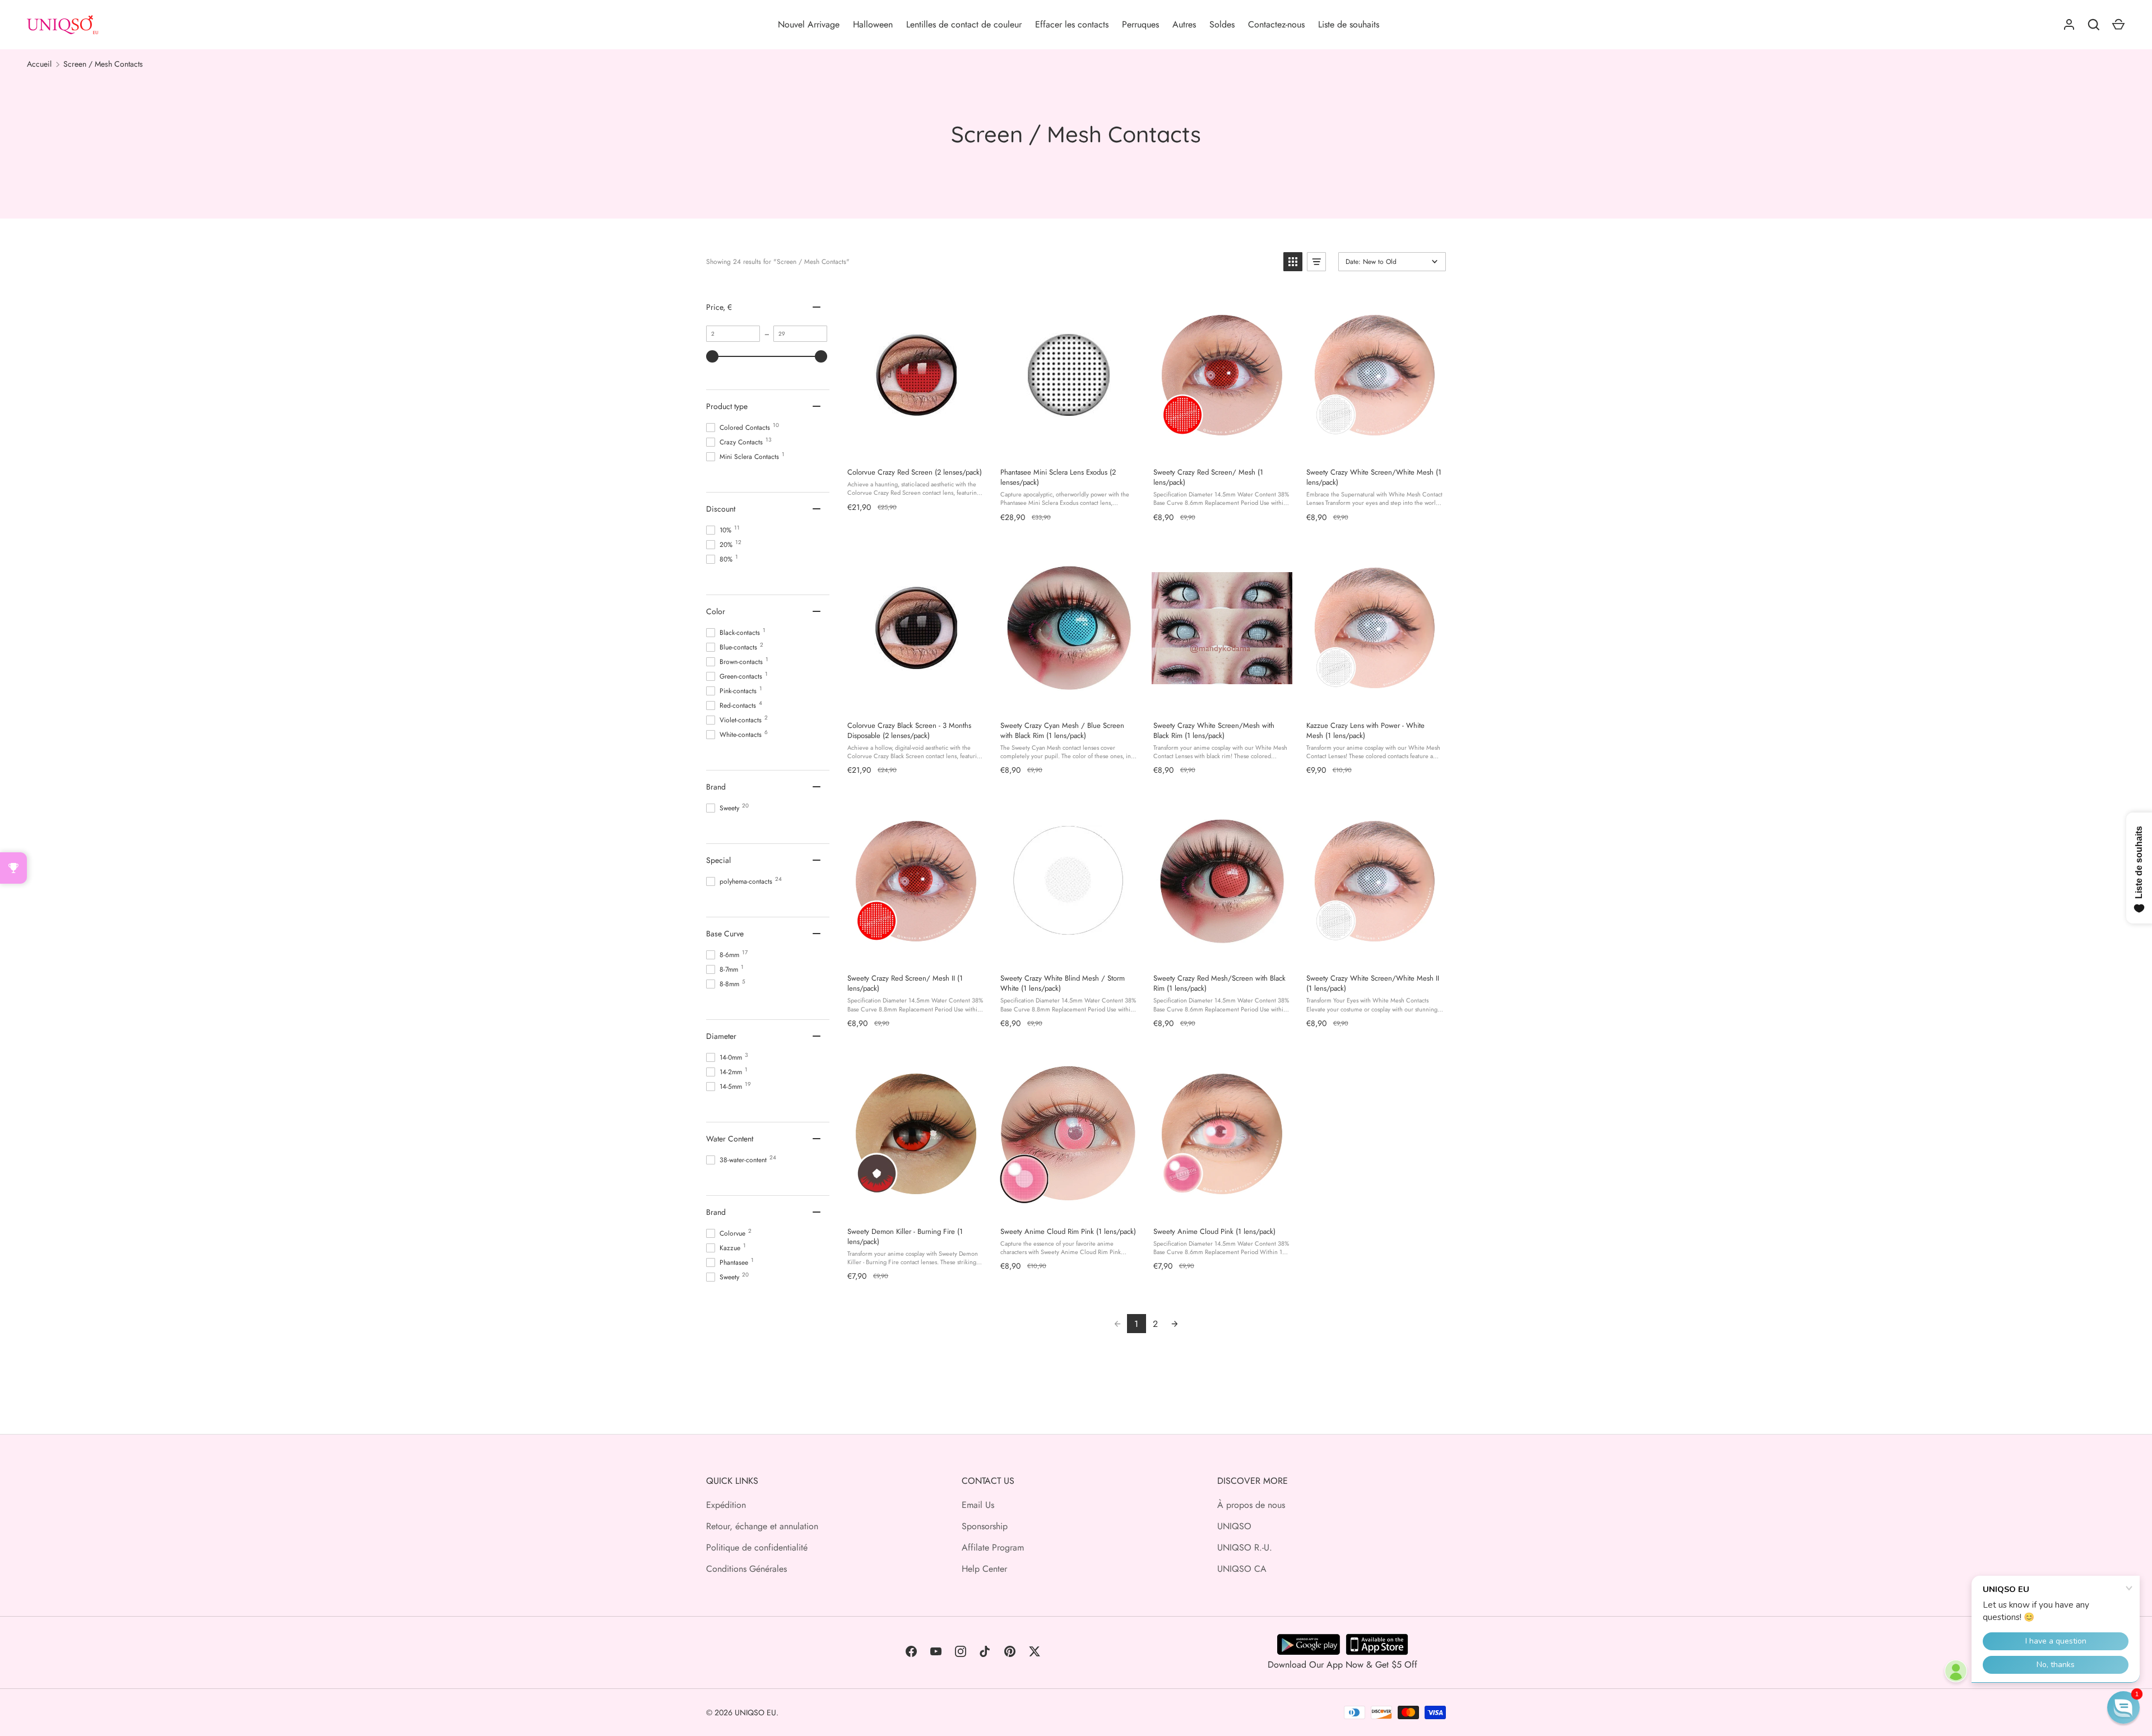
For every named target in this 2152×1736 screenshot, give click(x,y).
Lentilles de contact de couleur (964, 24)
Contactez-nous (1276, 24)
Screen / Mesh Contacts (103, 64)
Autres (1184, 24)
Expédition (726, 1505)
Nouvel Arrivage (809, 24)
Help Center (984, 1569)
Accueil (39, 64)
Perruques (1140, 24)
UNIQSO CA (1242, 1569)
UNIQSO (1234, 1526)
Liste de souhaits (1349, 24)
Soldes (1222, 24)
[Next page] (1175, 1324)
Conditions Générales (746, 1569)
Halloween (873, 24)
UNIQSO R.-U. (1245, 1547)
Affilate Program (993, 1547)
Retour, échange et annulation (762, 1526)
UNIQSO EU (755, 1712)
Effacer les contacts (1072, 24)
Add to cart (916, 447)
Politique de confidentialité (757, 1547)
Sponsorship (985, 1526)
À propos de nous (1251, 1505)
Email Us (978, 1505)
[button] (1293, 262)
